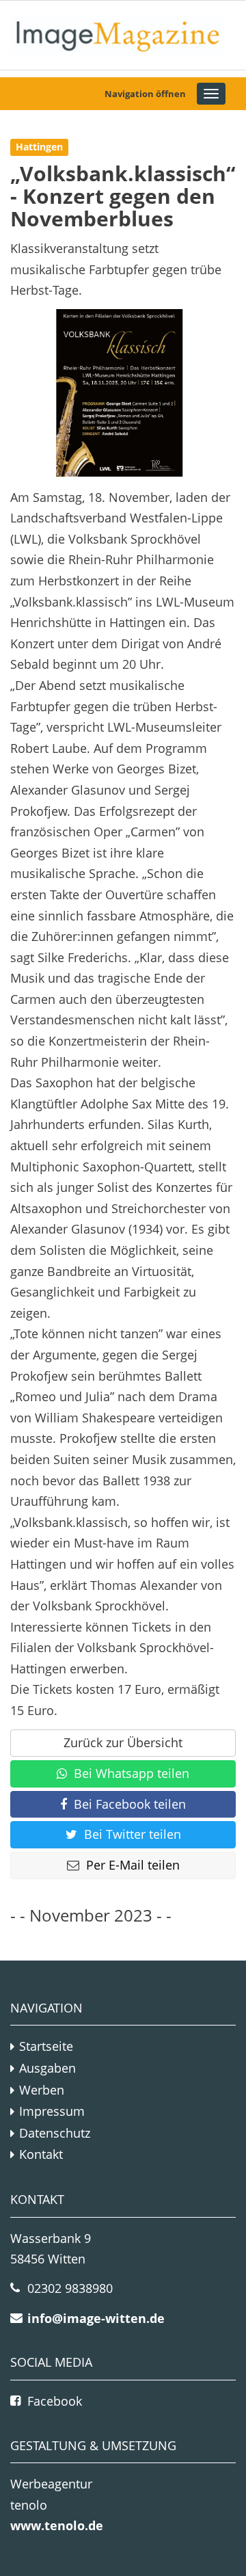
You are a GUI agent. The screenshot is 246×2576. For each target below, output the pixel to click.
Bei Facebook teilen (130, 1804)
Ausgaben (47, 2068)
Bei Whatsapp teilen (132, 1773)
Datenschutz (55, 2133)
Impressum (52, 2111)
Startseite (46, 2046)
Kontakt (41, 2154)
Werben (42, 2090)
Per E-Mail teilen (133, 1865)
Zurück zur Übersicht (123, 1742)
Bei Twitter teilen (133, 1834)
